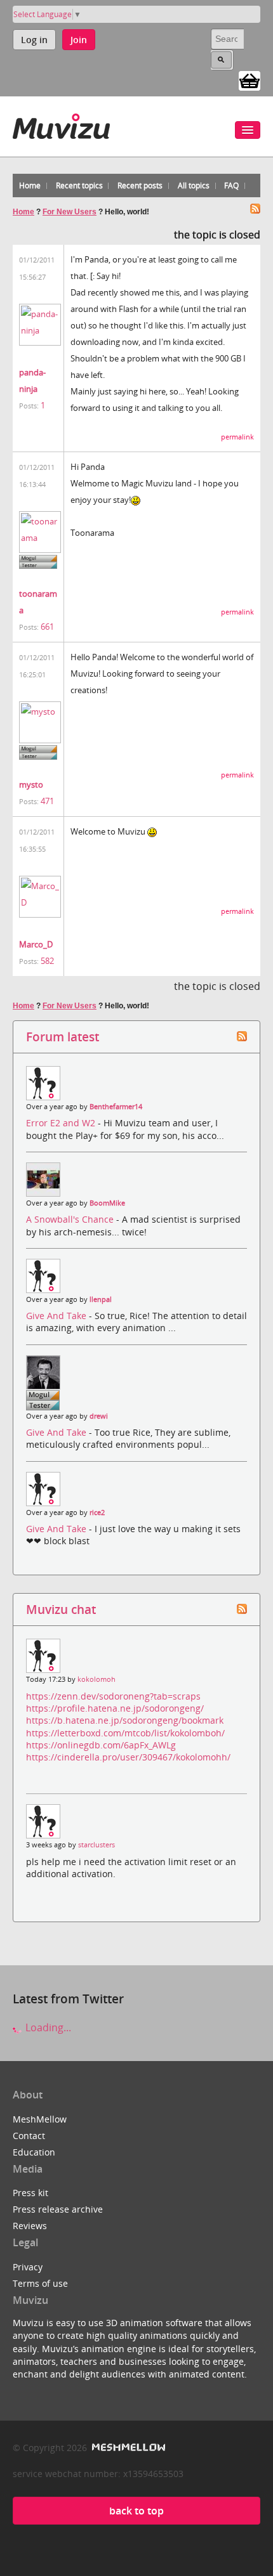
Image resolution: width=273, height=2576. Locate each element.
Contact (29, 2136)
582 (47, 961)
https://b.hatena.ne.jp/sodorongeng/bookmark (125, 1720)
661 (47, 627)
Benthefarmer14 (116, 1107)
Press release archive (58, 2209)
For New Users (70, 212)
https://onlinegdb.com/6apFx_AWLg (101, 1745)
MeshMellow (40, 2119)
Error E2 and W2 (62, 1123)
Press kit (30, 2193)
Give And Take (57, 1316)
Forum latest (63, 1037)
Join (79, 40)
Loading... (47, 2027)
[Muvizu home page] (61, 124)
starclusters (97, 1845)
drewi (99, 1416)
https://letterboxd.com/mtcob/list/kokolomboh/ (125, 1733)
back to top (136, 2511)
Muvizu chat (61, 1609)
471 (47, 801)
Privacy (28, 2267)
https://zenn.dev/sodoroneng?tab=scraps (113, 1696)
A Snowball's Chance (71, 1219)
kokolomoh (97, 1679)
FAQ (231, 185)
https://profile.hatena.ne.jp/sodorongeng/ (115, 1708)
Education (34, 2152)
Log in (34, 40)
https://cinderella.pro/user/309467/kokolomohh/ (128, 1757)
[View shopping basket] (250, 80)
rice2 (97, 1512)
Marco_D (36, 944)
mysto (31, 784)
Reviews (30, 2226)
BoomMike (107, 1203)
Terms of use (40, 2283)
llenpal (101, 1299)
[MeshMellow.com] (127, 2448)
